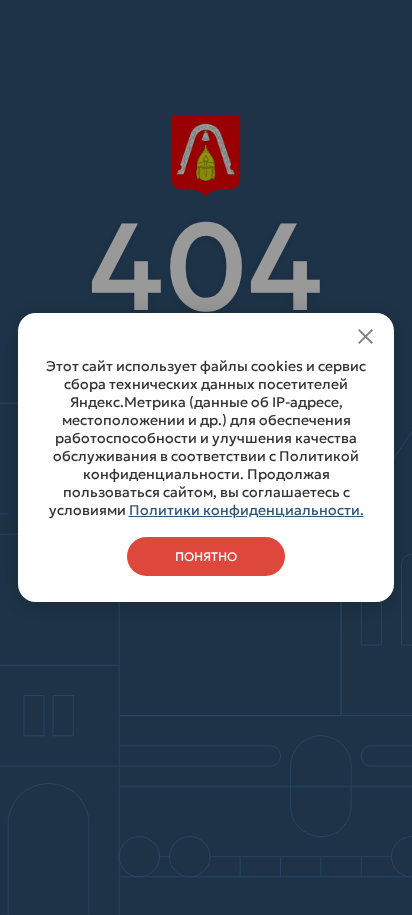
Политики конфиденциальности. (246, 510)
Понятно (206, 556)
